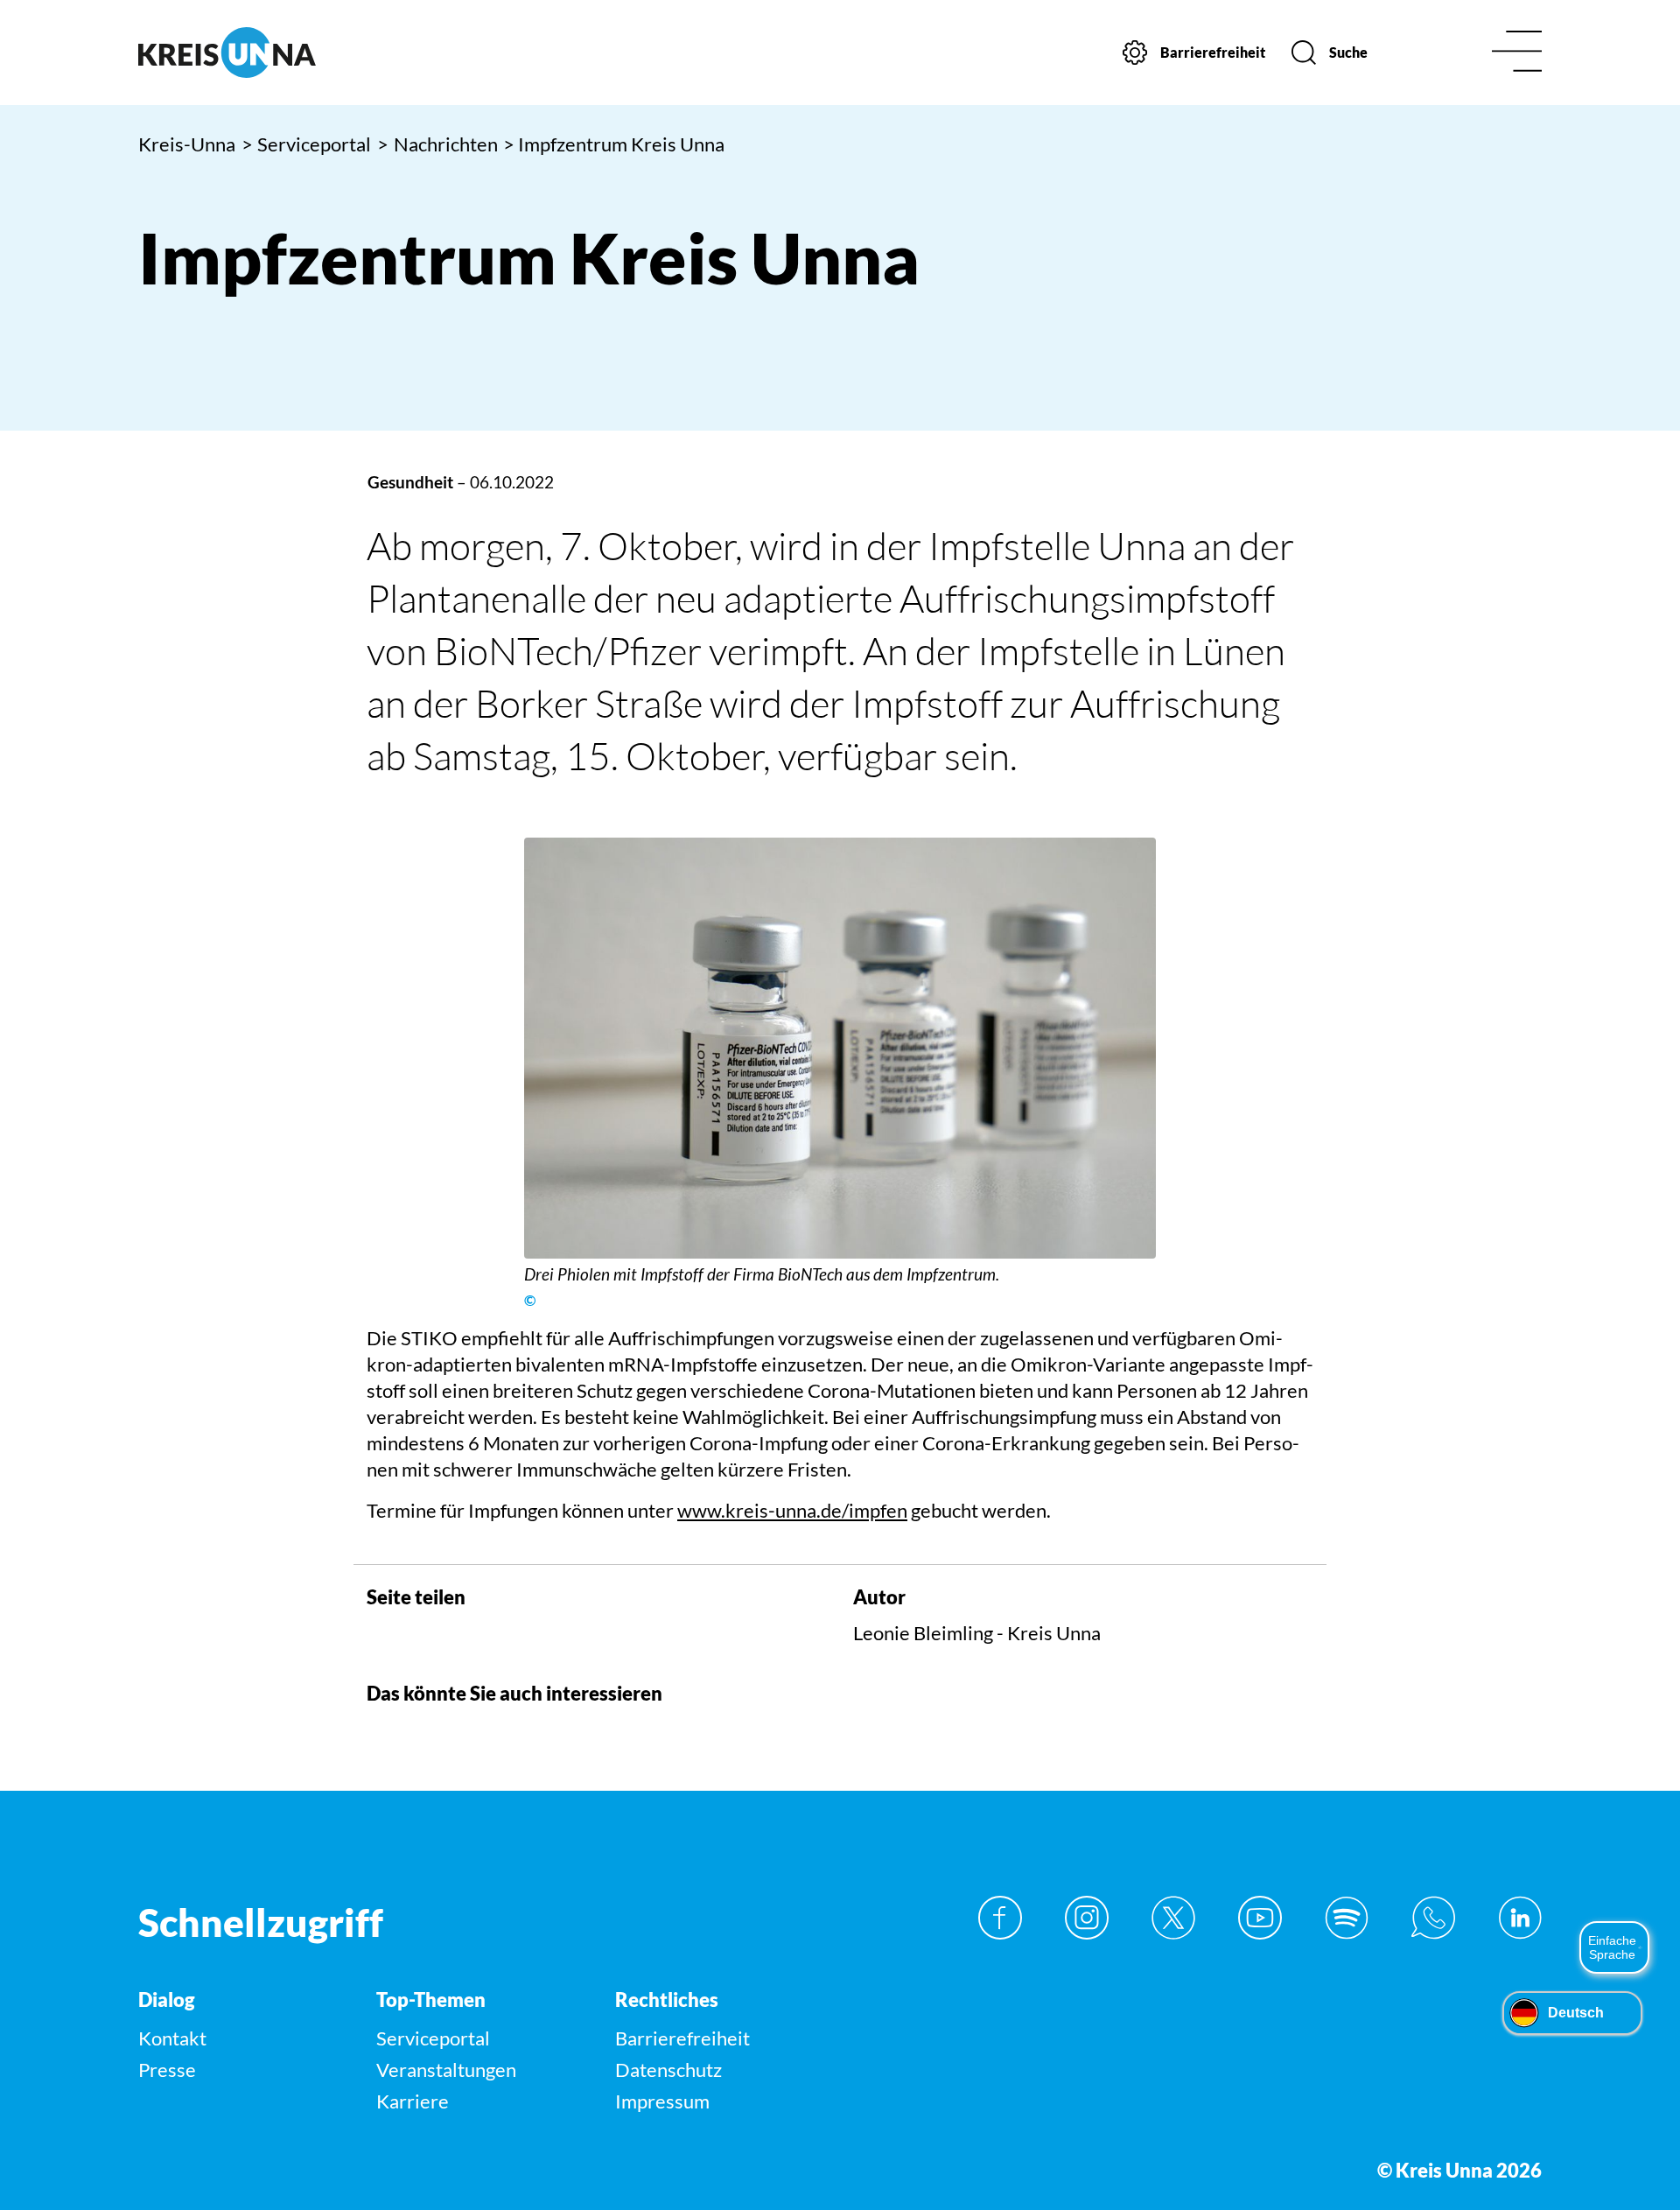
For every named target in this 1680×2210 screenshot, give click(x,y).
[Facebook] (1000, 1918)
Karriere (413, 2101)
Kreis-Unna (187, 144)
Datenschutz (668, 2070)
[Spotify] (1347, 1918)
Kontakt (172, 2038)
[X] (1173, 1918)
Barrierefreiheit (682, 2038)
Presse (167, 2070)
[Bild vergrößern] (840, 1048)
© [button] (530, 1301)
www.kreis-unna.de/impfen (792, 1510)
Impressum (662, 2101)
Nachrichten (437, 144)
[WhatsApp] (1433, 1918)
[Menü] (1517, 53)
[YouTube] (1260, 1918)
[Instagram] (1087, 1918)
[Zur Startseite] (304, 53)
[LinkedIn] (1520, 1918)
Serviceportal (307, 144)
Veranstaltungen (446, 2070)
